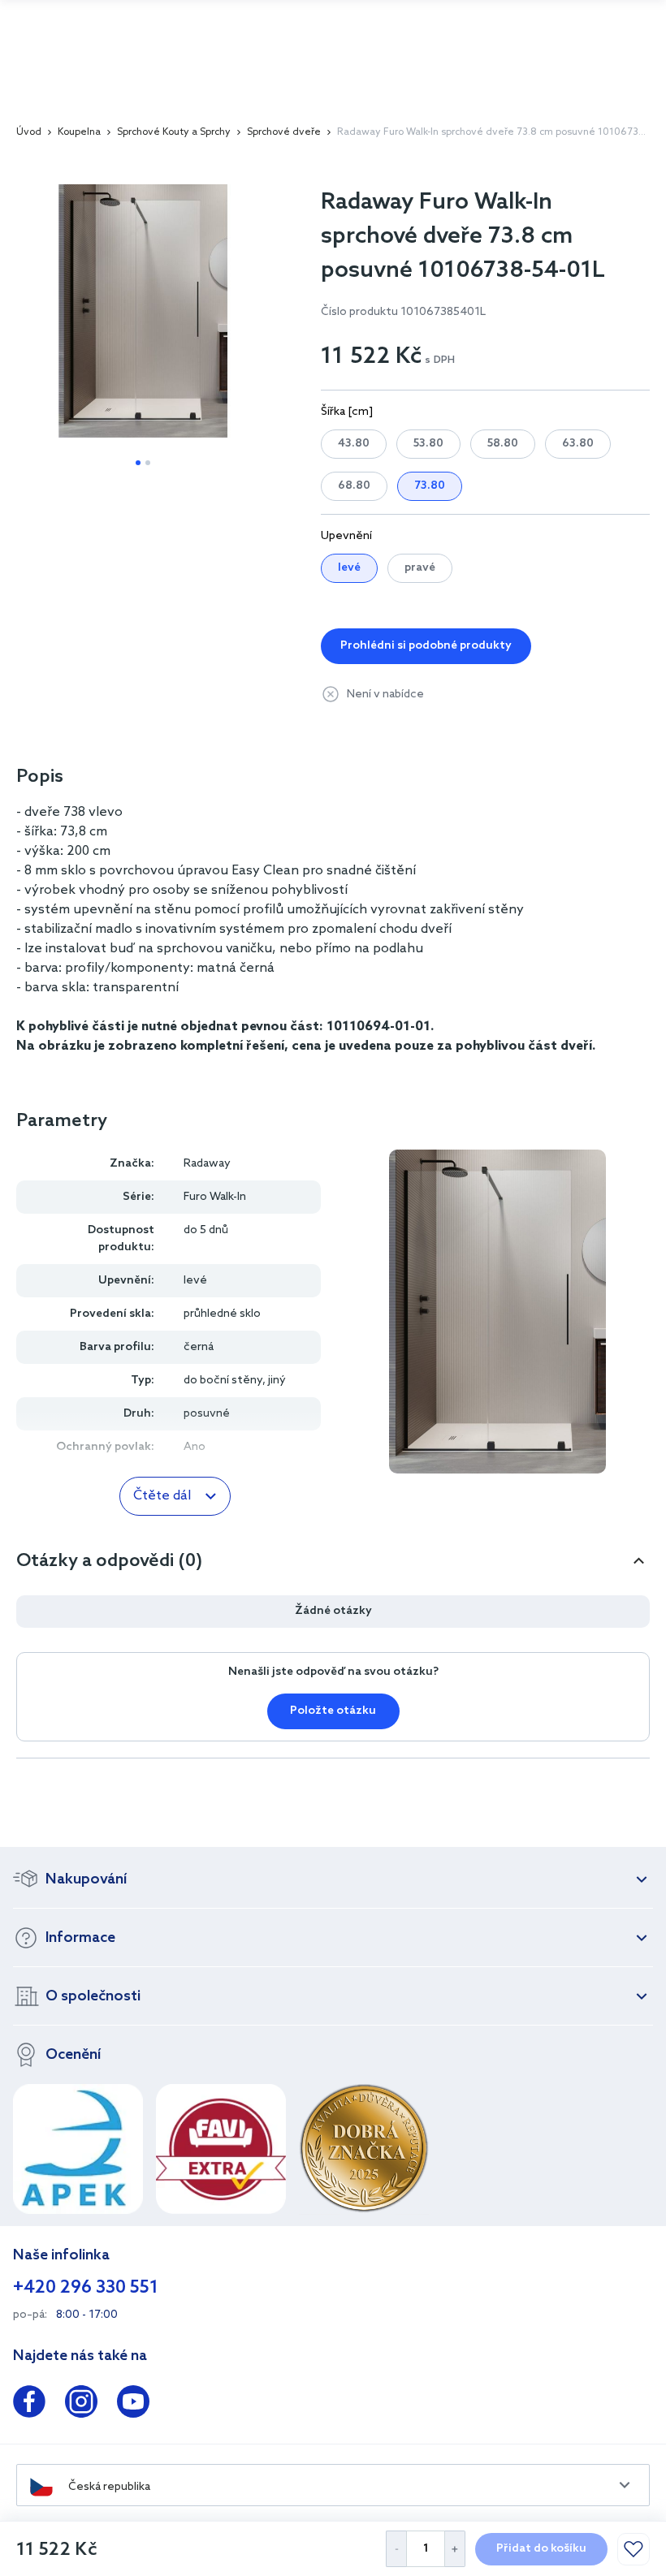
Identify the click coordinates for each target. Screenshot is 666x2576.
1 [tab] (138, 463)
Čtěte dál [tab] (162, 1496)
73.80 (430, 486)
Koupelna (79, 132)
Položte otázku (333, 1711)
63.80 (578, 444)
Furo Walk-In (215, 1197)
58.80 (503, 444)
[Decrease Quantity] (396, 2549)
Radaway (207, 1164)
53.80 (428, 444)
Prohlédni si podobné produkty (426, 646)
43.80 (354, 444)
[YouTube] (133, 2405)
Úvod (29, 132)
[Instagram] (81, 2405)
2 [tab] (148, 463)
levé (349, 568)
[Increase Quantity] (455, 2549)
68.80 (354, 486)
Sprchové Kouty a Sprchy (174, 132)
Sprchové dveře (284, 132)
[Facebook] (29, 2405)
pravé (420, 568)
